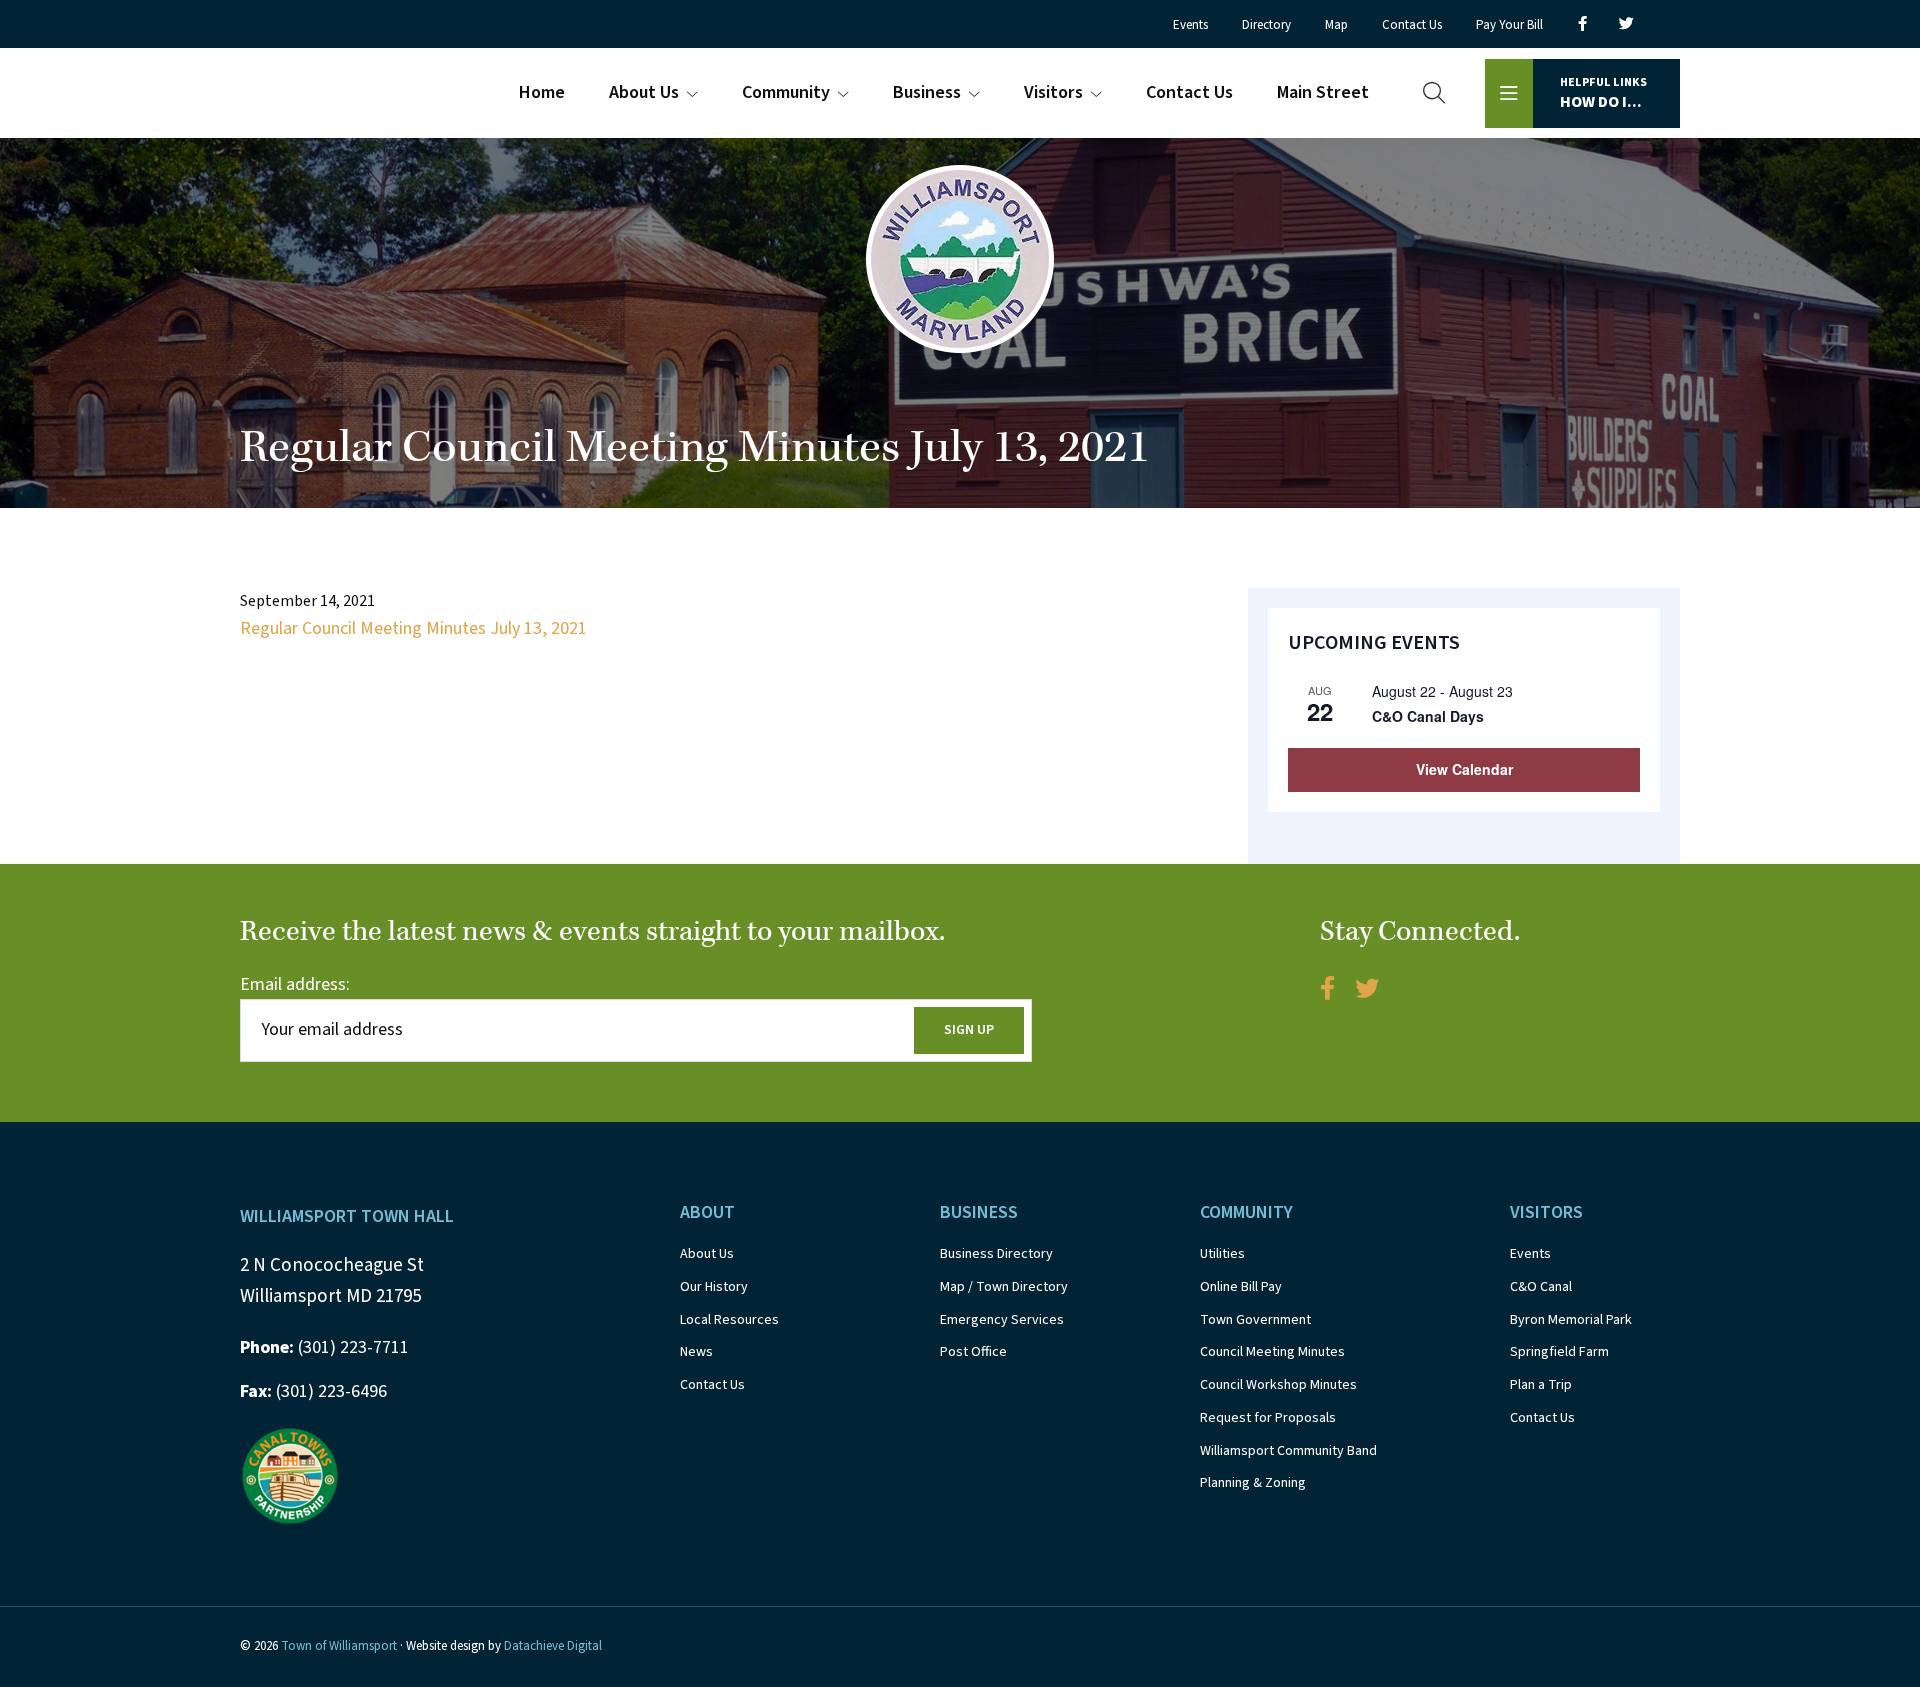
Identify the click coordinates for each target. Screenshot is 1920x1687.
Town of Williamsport (339, 1646)
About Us (707, 1254)
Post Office (973, 1352)
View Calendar (1464, 769)
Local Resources (729, 1320)
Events (1530, 1254)
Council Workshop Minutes (1278, 1385)
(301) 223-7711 (324, 1347)
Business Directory (996, 1254)
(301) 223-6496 (313, 1391)
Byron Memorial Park (1571, 1320)
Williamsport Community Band (1288, 1451)
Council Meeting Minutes (1272, 1352)
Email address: (295, 984)
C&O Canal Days (1428, 716)
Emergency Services (1002, 1320)
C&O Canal (1541, 1287)
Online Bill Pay (1241, 1287)
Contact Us (712, 1385)
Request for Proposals (1268, 1418)
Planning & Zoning (1253, 1483)
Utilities (1222, 1254)
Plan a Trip (1541, 1385)
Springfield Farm (1559, 1352)
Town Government (1255, 1320)
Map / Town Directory (1004, 1287)
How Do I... (1603, 93)
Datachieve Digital (553, 1646)
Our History (714, 1287)
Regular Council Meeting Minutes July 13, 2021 (413, 628)
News (696, 1352)
